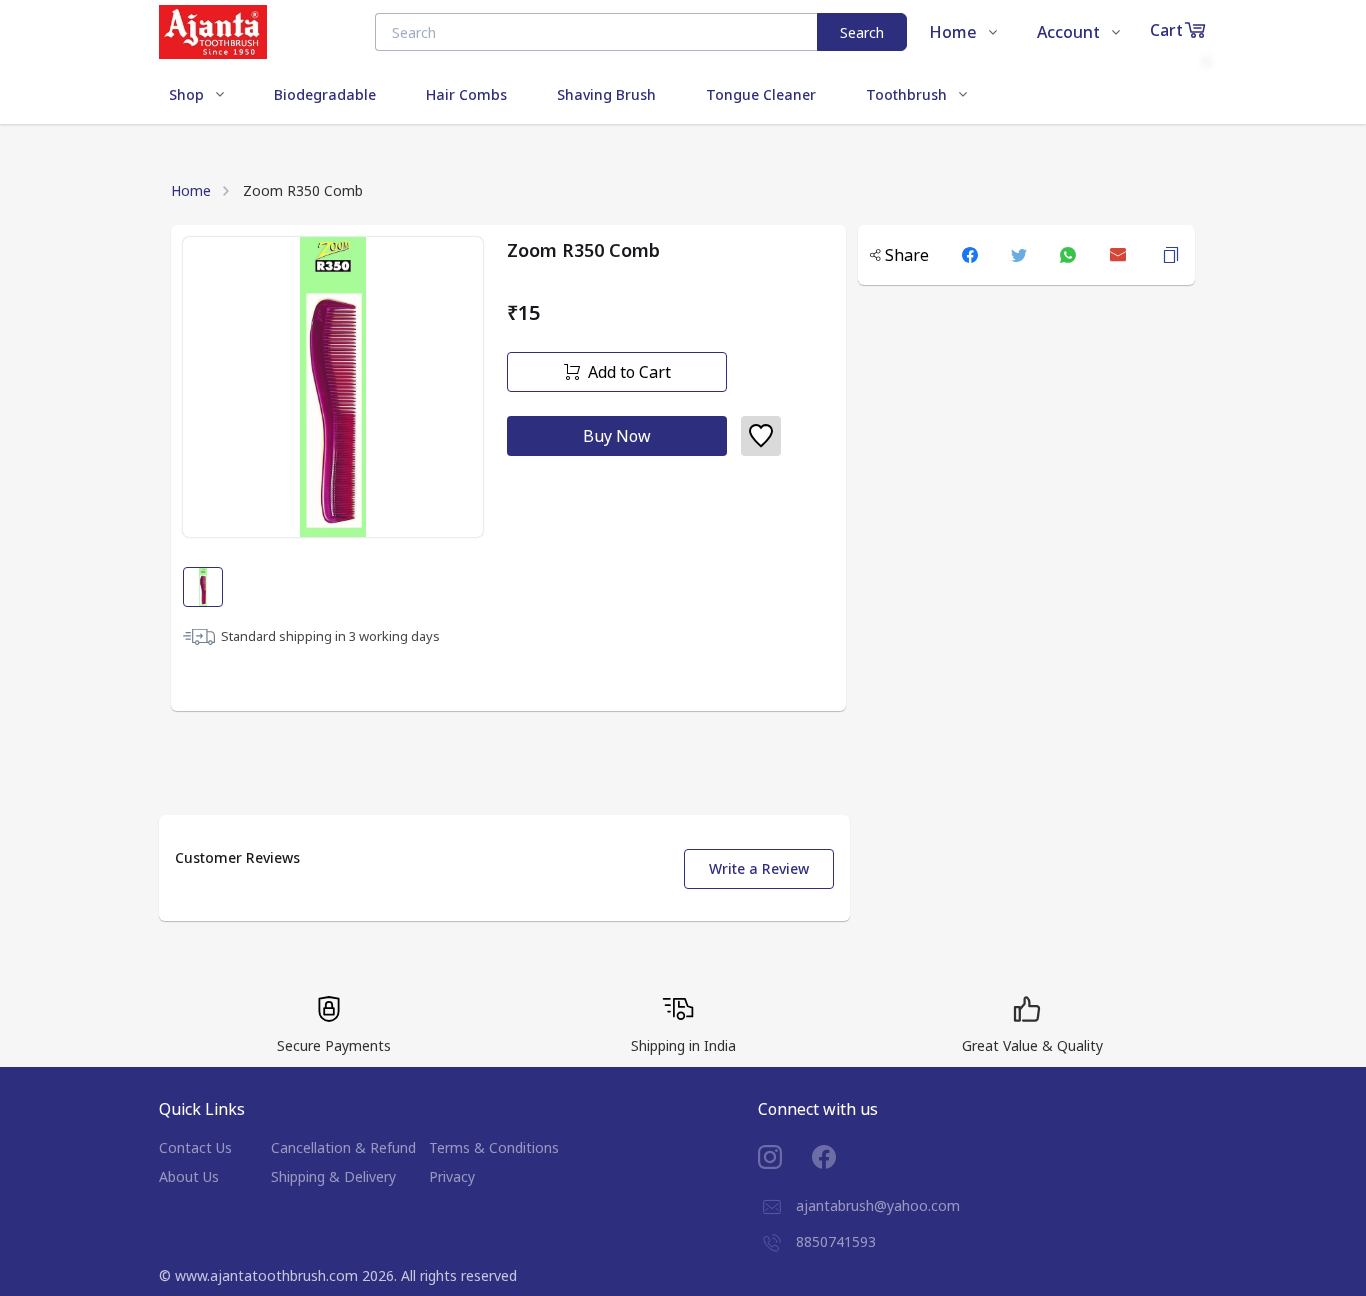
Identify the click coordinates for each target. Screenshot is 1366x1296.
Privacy (452, 1176)
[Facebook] (839, 1157)
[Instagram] (785, 1157)
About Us (189, 1176)
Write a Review (759, 868)
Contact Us (195, 1147)
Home (191, 190)
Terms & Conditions (494, 1147)
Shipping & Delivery (333, 1176)
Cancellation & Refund (343, 1147)
